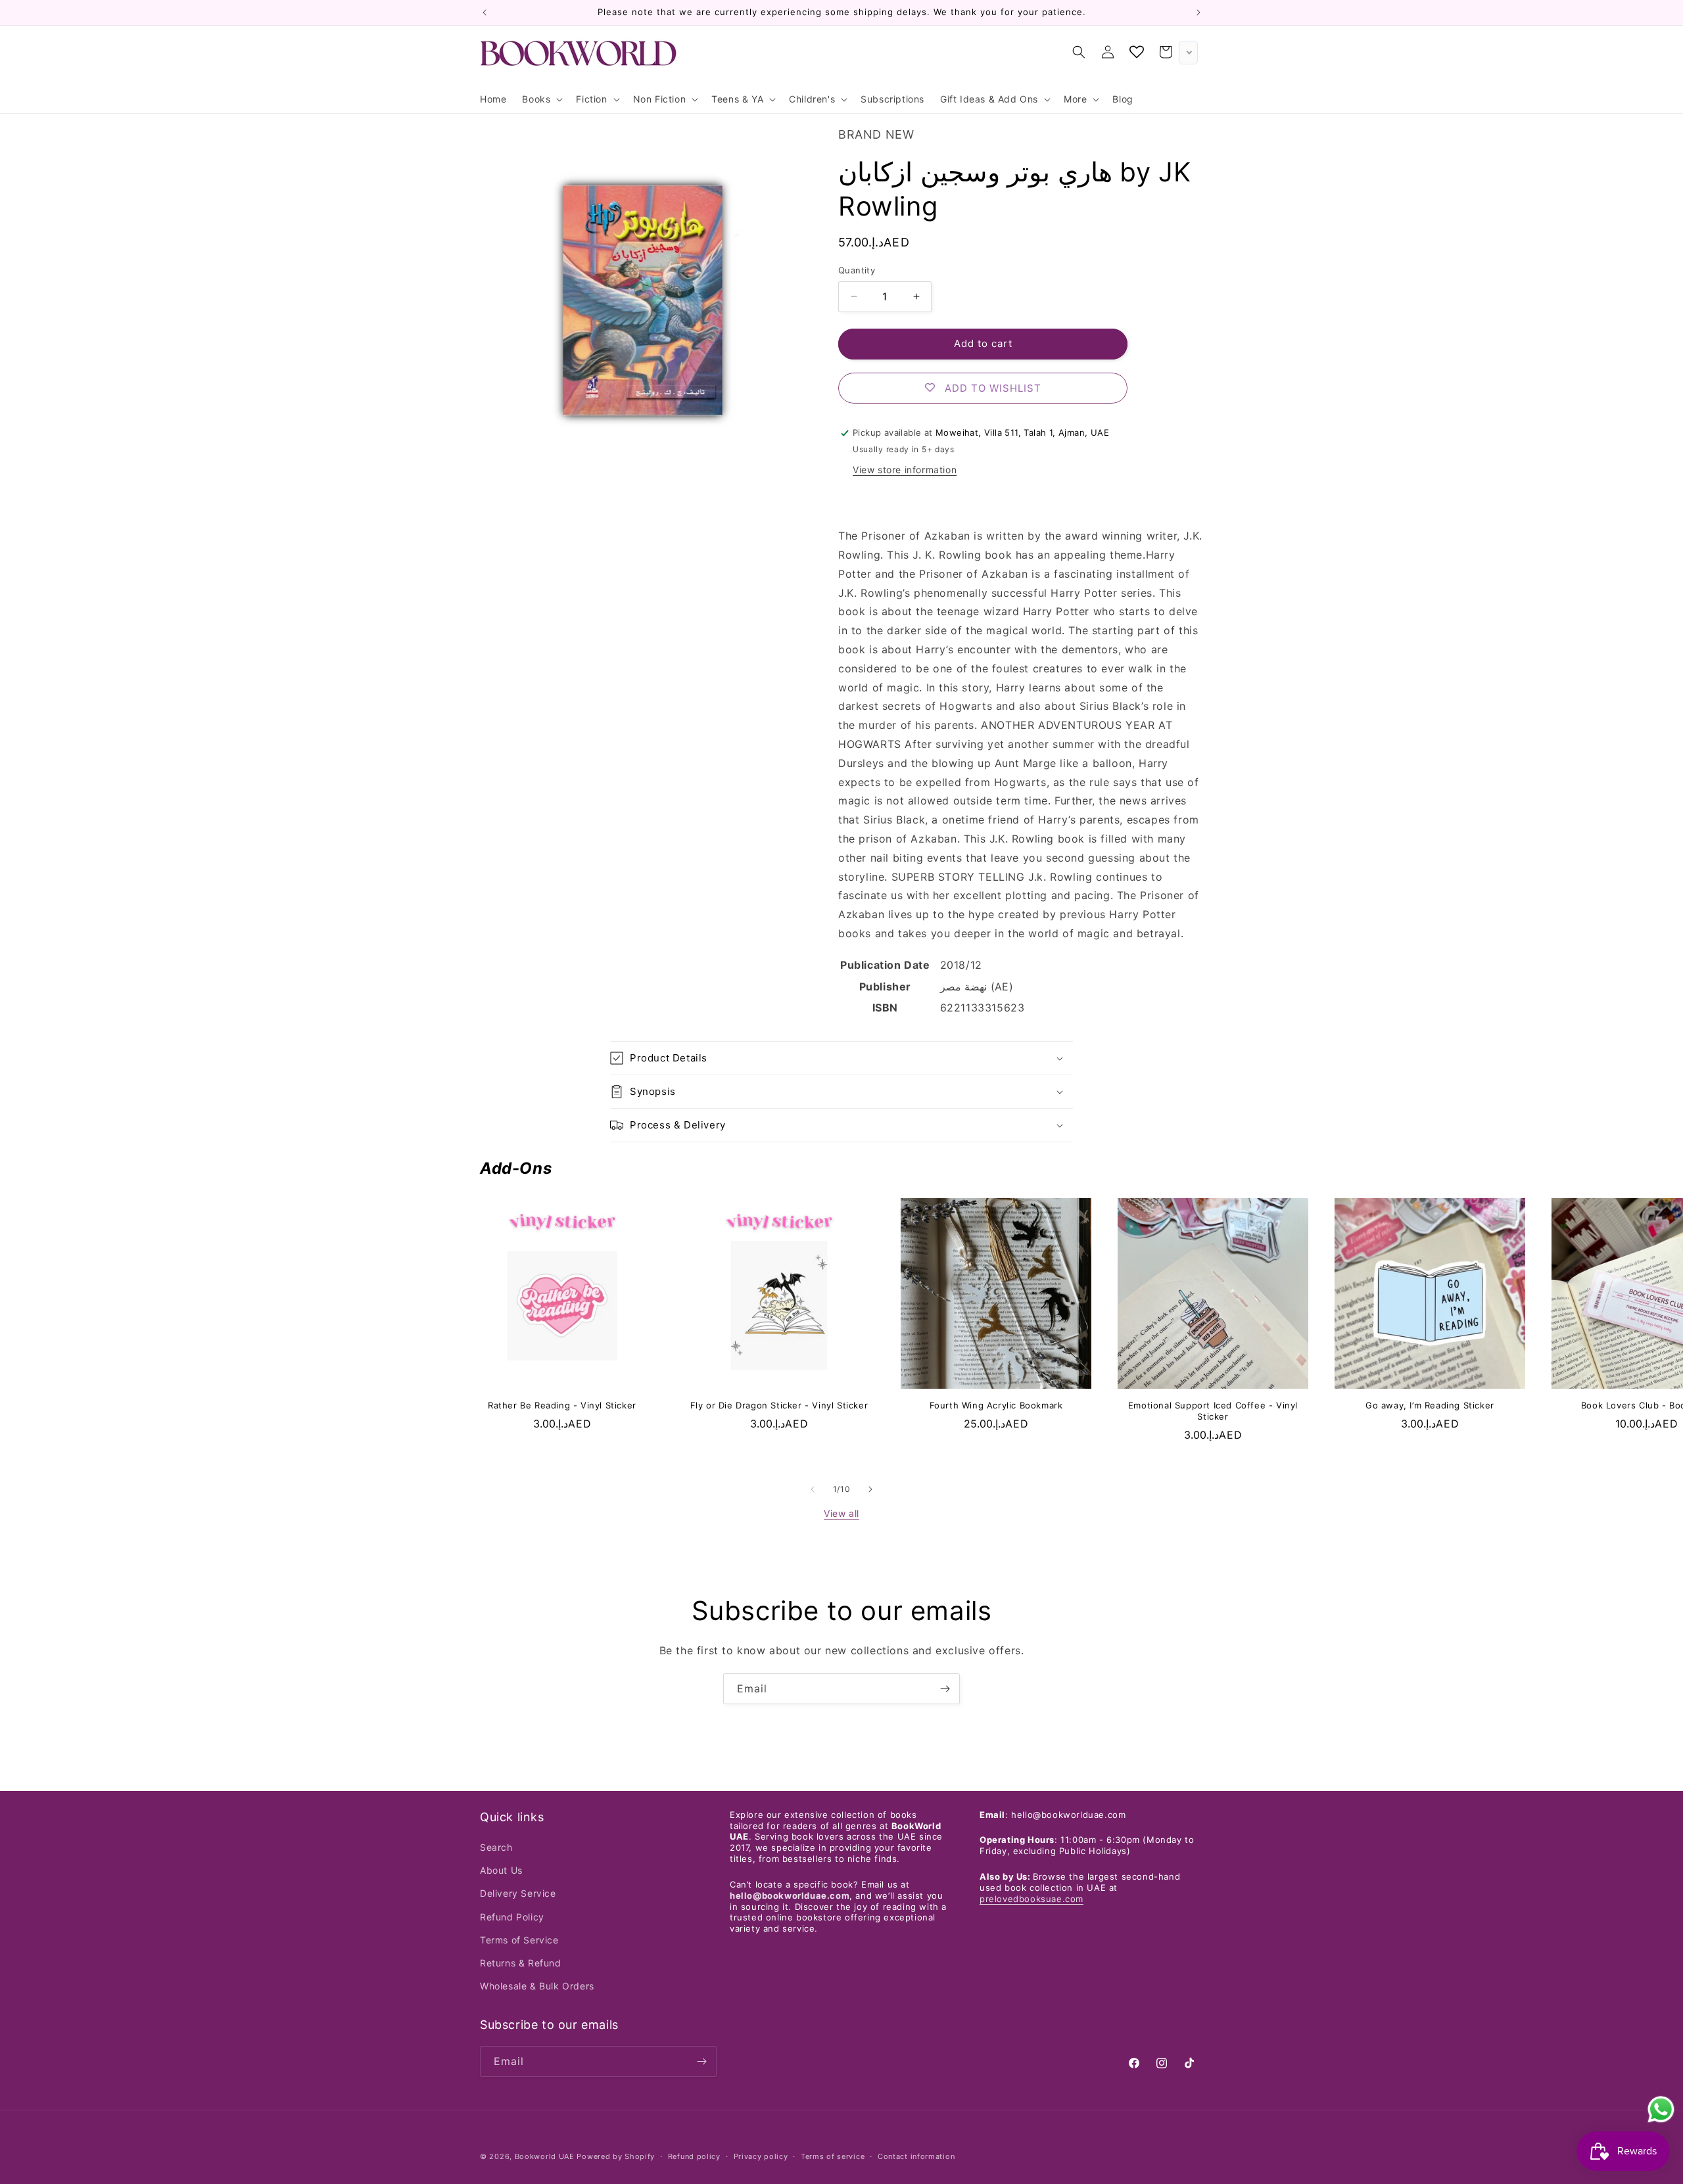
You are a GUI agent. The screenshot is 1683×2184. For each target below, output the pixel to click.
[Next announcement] (1198, 12)
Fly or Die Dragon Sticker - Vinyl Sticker (779, 1405)
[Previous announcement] (485, 12)
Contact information (916, 2156)
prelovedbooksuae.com (1031, 1899)
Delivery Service (518, 1893)
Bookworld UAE (545, 2156)
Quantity (857, 270)
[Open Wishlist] (1137, 52)
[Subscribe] (945, 1689)
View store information (905, 470)
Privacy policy (761, 2156)
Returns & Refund (521, 1963)
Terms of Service (519, 1940)
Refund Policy (512, 1917)
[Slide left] (813, 1489)
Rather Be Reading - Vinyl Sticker (562, 1405)
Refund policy (694, 2156)
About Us (501, 1870)
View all (841, 1513)
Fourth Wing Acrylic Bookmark (996, 1405)
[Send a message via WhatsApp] (1661, 2109)
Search (496, 1847)
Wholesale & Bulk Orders (537, 1986)
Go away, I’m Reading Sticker (1430, 1405)
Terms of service (833, 2156)
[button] (541, 99)
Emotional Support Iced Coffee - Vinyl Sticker (1213, 1411)
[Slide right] (870, 1489)
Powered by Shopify (616, 2156)
